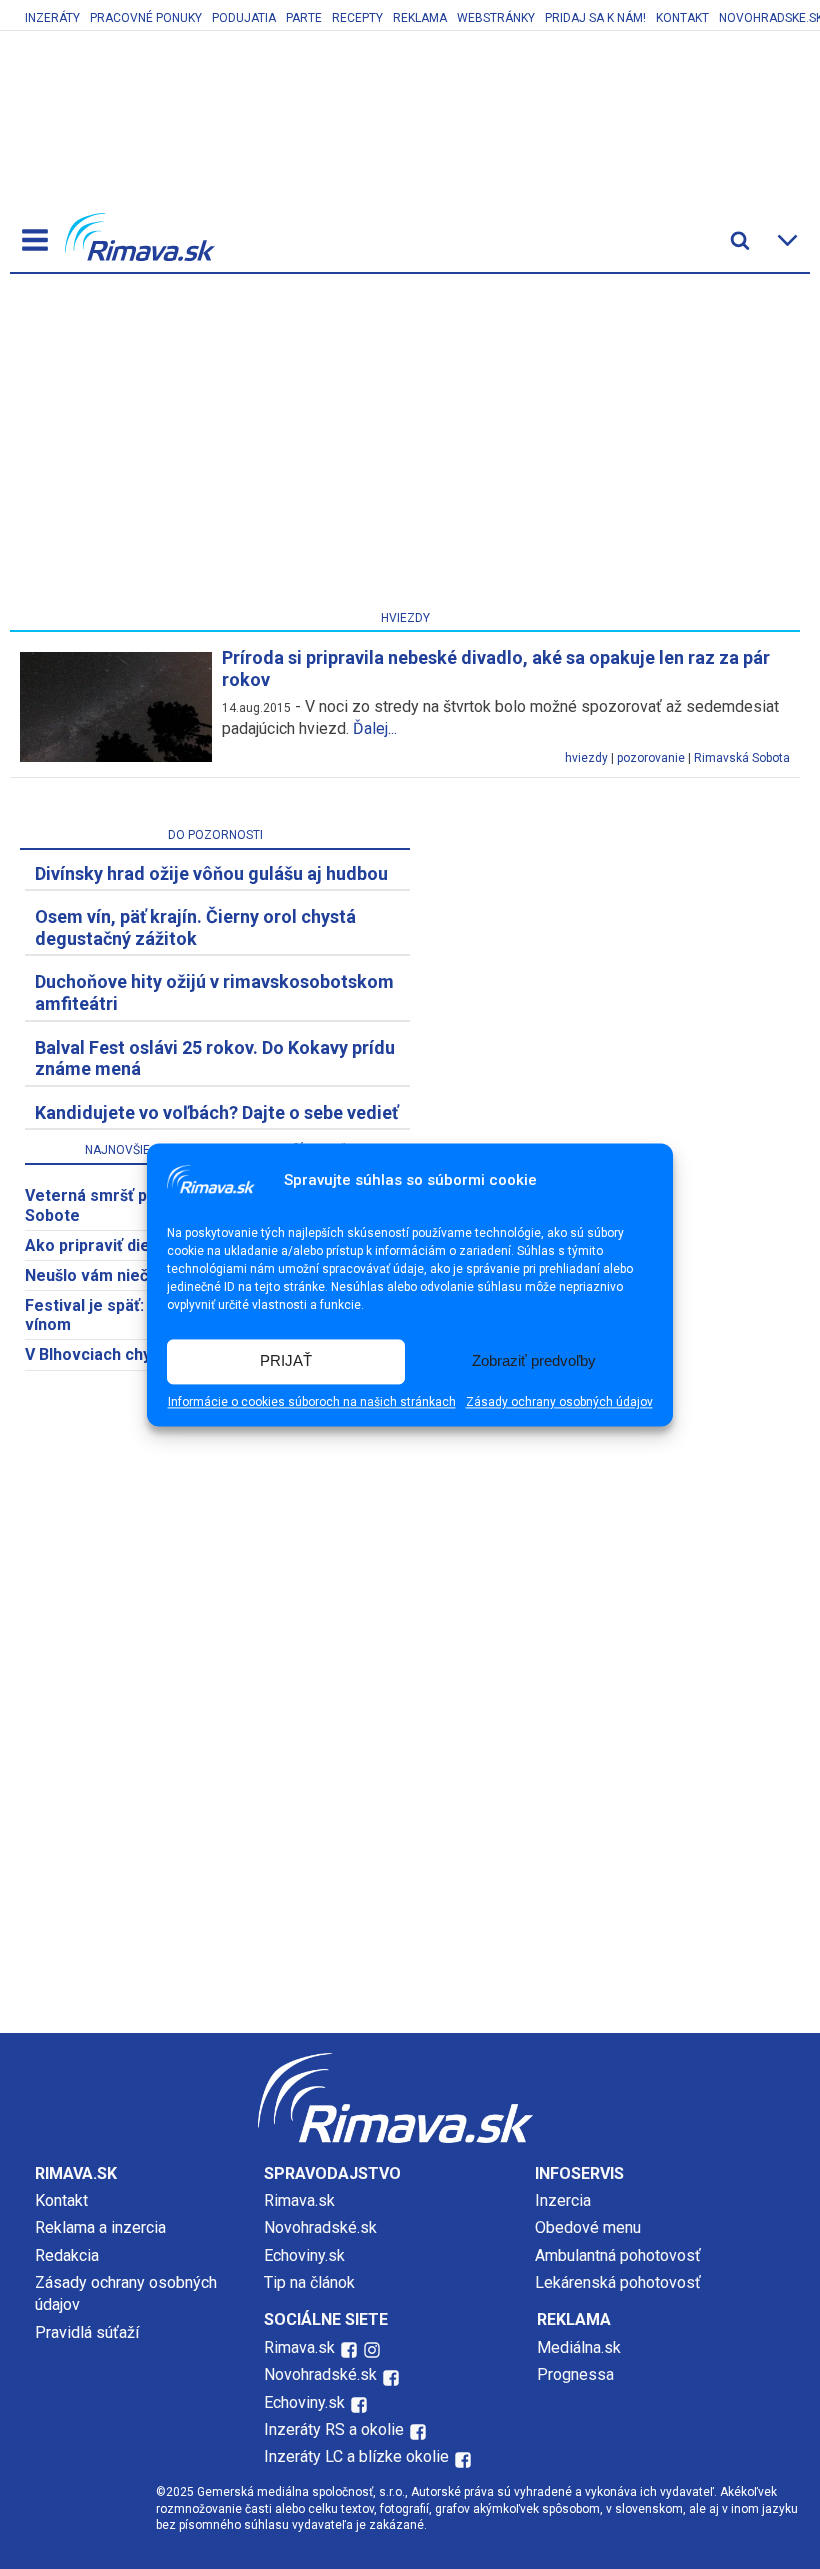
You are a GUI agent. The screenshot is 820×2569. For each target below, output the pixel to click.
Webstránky (496, 18)
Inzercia (563, 2200)
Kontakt (682, 18)
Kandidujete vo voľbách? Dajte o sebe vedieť (216, 1112)
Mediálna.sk (579, 2347)
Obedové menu (588, 2227)
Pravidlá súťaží (87, 2332)
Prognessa (575, 2374)
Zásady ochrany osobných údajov (559, 1402)
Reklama (420, 18)
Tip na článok (309, 2282)
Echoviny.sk (304, 2255)
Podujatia (244, 18)
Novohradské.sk (320, 2227)
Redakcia (67, 2255)
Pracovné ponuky (146, 18)
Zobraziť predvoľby (534, 1361)
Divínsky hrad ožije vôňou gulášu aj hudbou (211, 873)
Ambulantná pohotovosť (620, 2255)
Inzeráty (52, 18)
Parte (304, 18)
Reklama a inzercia (100, 2227)
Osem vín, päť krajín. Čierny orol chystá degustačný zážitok (195, 927)
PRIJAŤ (286, 1361)
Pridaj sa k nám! (595, 18)
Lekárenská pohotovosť (620, 2282)
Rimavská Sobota (742, 758)
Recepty (357, 18)
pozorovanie (651, 758)
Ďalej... (375, 728)
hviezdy (586, 758)
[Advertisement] (405, 446)
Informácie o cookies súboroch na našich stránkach (312, 1402)
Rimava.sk (299, 2200)
